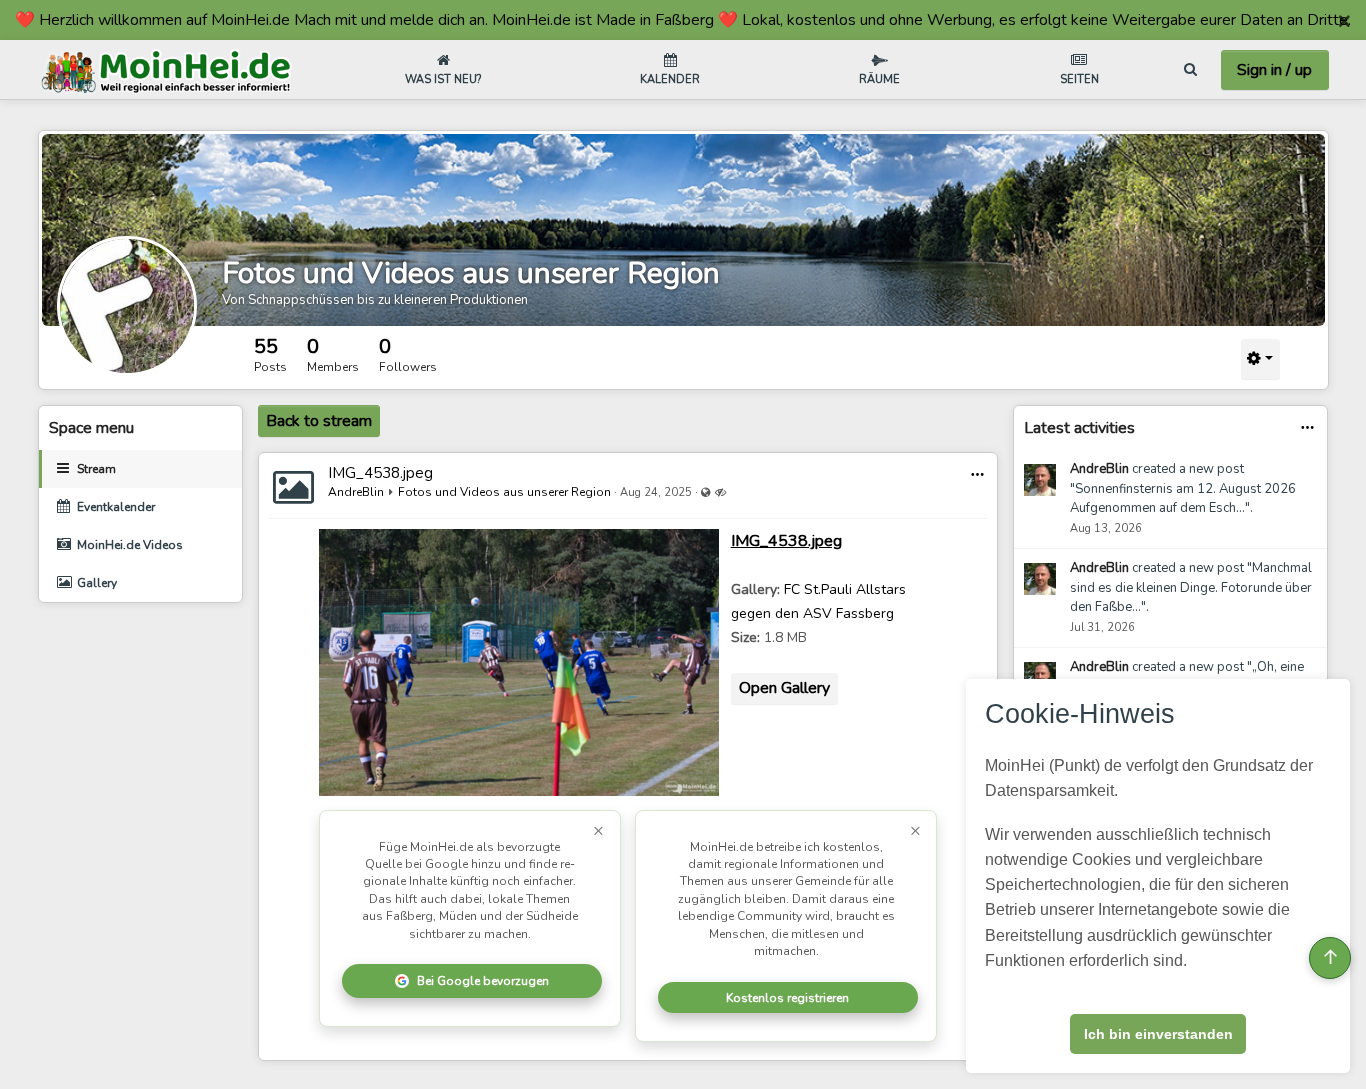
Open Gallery (784, 688)
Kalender (670, 79)
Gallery (97, 583)
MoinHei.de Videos (130, 545)
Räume (879, 79)
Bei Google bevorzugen (483, 981)
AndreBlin (356, 492)
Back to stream (319, 421)
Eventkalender (116, 507)
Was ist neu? (443, 79)
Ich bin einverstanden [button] (1158, 1034)
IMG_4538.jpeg (380, 473)
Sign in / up (1274, 70)
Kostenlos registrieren (787, 998)
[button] (977, 474)
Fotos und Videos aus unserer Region (471, 273)
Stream (96, 469)
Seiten (1079, 79)
